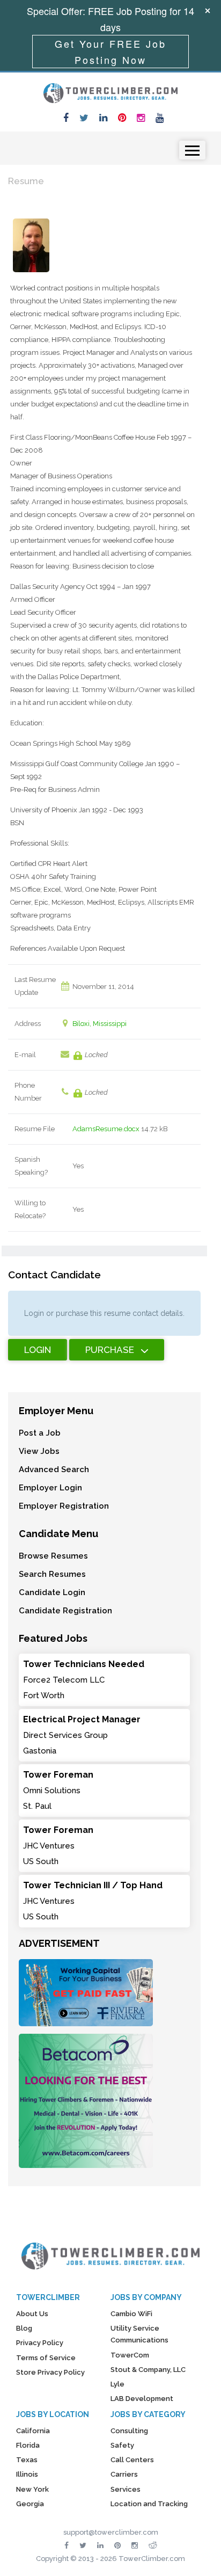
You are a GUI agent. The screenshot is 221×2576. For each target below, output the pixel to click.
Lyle (117, 2384)
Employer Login (50, 1488)
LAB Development (142, 2399)
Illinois (27, 2474)
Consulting (129, 2431)
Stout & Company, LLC (148, 2370)
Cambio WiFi (131, 2314)
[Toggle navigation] (192, 150)
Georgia (30, 2504)
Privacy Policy (40, 2343)
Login (38, 1350)
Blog (24, 2328)
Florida (28, 2445)
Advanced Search (54, 1469)
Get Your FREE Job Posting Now (110, 52)
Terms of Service (46, 2358)
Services (126, 2489)
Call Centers (132, 2460)
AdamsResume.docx (106, 1129)
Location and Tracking (149, 2504)
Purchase (110, 1350)
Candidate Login (52, 1592)
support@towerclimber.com (111, 2532)
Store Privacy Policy (50, 2372)
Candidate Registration (65, 1611)
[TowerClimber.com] (110, 92)
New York (32, 2489)
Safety (122, 2445)
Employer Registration (64, 1506)
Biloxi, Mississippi (100, 1024)
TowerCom (130, 2355)
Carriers (124, 2474)
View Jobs (39, 1451)
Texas (27, 2460)
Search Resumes (52, 1574)
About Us (32, 2314)
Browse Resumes (53, 1556)
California (33, 2431)
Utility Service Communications (139, 2334)
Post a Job (40, 1433)
